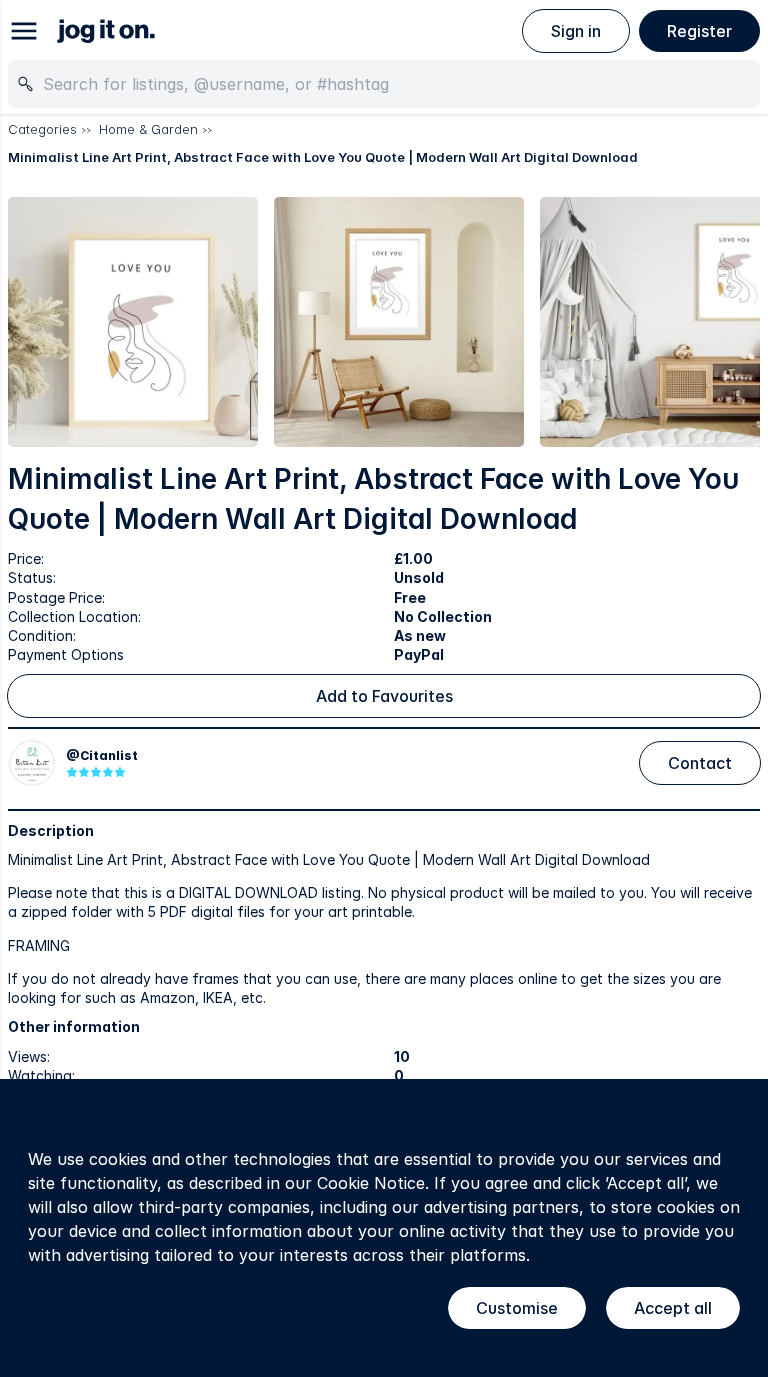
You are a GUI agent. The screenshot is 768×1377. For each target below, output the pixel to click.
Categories (42, 129)
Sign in (576, 31)
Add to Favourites (384, 696)
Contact (700, 763)
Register (699, 31)
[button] (133, 322)
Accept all (673, 1308)
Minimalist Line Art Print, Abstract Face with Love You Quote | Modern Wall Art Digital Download (323, 157)
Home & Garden (148, 129)
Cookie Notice (371, 1183)
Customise (517, 1308)
